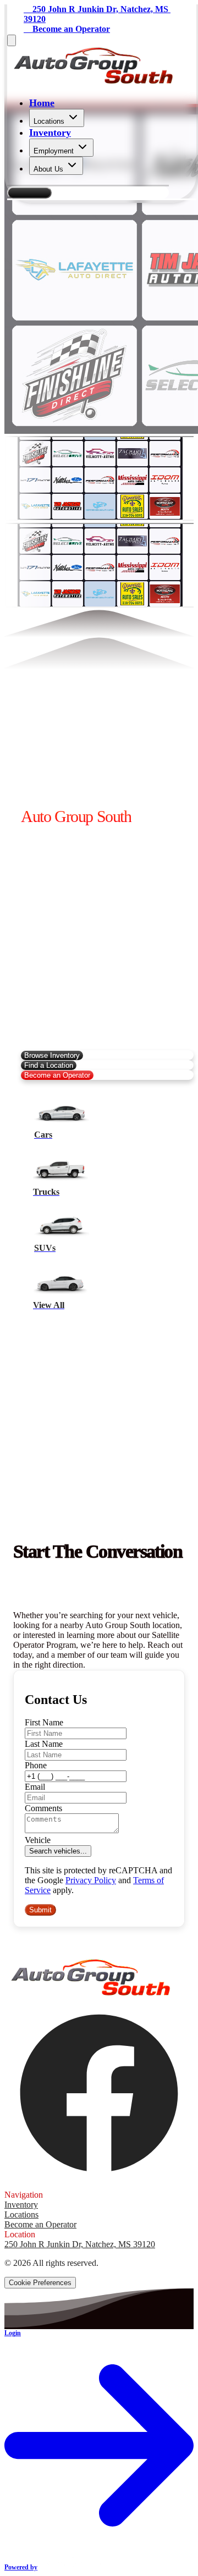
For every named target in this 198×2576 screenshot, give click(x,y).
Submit (40, 1910)
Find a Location (49, 1065)
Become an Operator (57, 1075)
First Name (44, 1722)
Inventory (50, 133)
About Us (48, 169)
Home (42, 103)
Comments (43, 1808)
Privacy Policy (91, 1880)
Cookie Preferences (40, 2283)
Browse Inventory (52, 1055)
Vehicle (38, 1840)
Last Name (44, 1744)
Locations (49, 121)
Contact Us (29, 193)
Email (35, 1787)
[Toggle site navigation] (12, 40)
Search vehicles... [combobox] (58, 1851)
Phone (36, 1765)
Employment (54, 151)
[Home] (93, 81)
